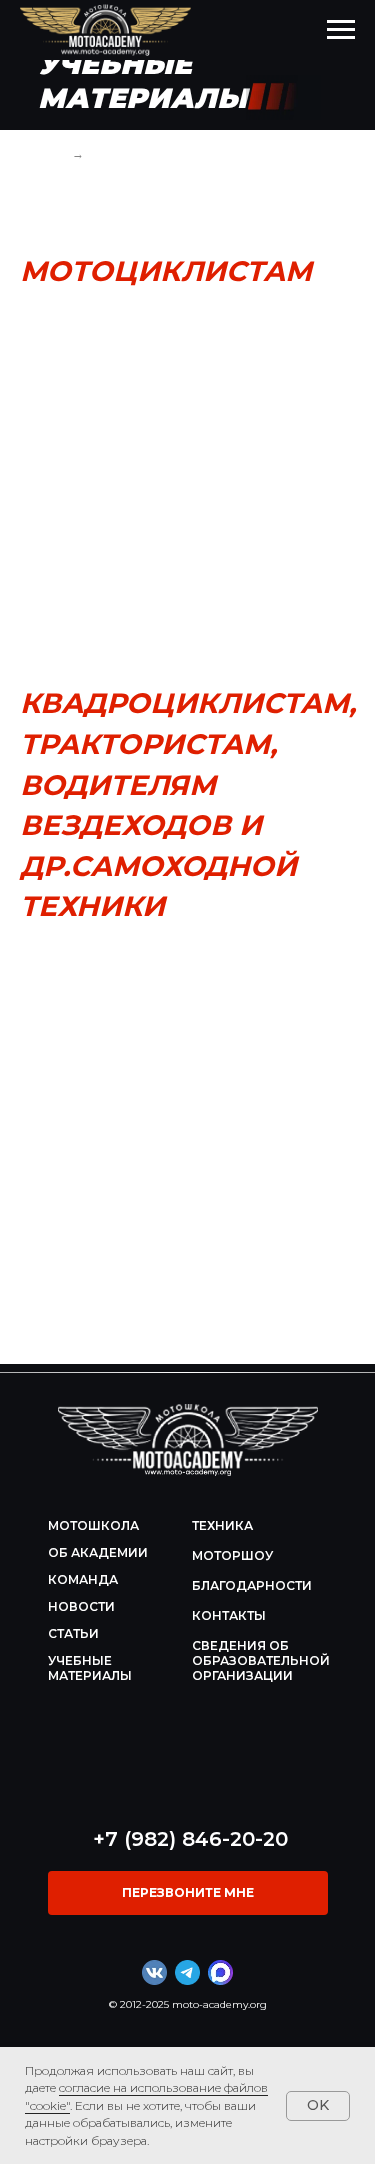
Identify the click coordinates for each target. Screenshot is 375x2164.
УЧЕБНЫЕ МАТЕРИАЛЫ (90, 1668)
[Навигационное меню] (341, 30)
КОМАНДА (83, 1579)
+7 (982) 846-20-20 (190, 1839)
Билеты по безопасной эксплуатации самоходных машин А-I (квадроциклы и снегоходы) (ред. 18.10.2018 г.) (183, 1077)
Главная (43, 154)
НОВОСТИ (81, 1606)
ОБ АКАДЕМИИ (98, 1552)
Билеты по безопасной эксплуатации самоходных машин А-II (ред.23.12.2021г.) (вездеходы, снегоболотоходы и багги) (187, 1146)
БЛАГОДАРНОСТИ (252, 1585)
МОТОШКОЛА (93, 1525)
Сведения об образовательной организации (261, 1660)
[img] (188, 1440)
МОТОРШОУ (232, 1555)
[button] (188, 1893)
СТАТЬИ (73, 1633)
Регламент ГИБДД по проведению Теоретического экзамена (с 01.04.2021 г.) (181, 465)
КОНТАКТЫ (229, 1615)
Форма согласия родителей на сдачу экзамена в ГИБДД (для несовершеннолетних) (182, 349)
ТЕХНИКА (222, 1525)
